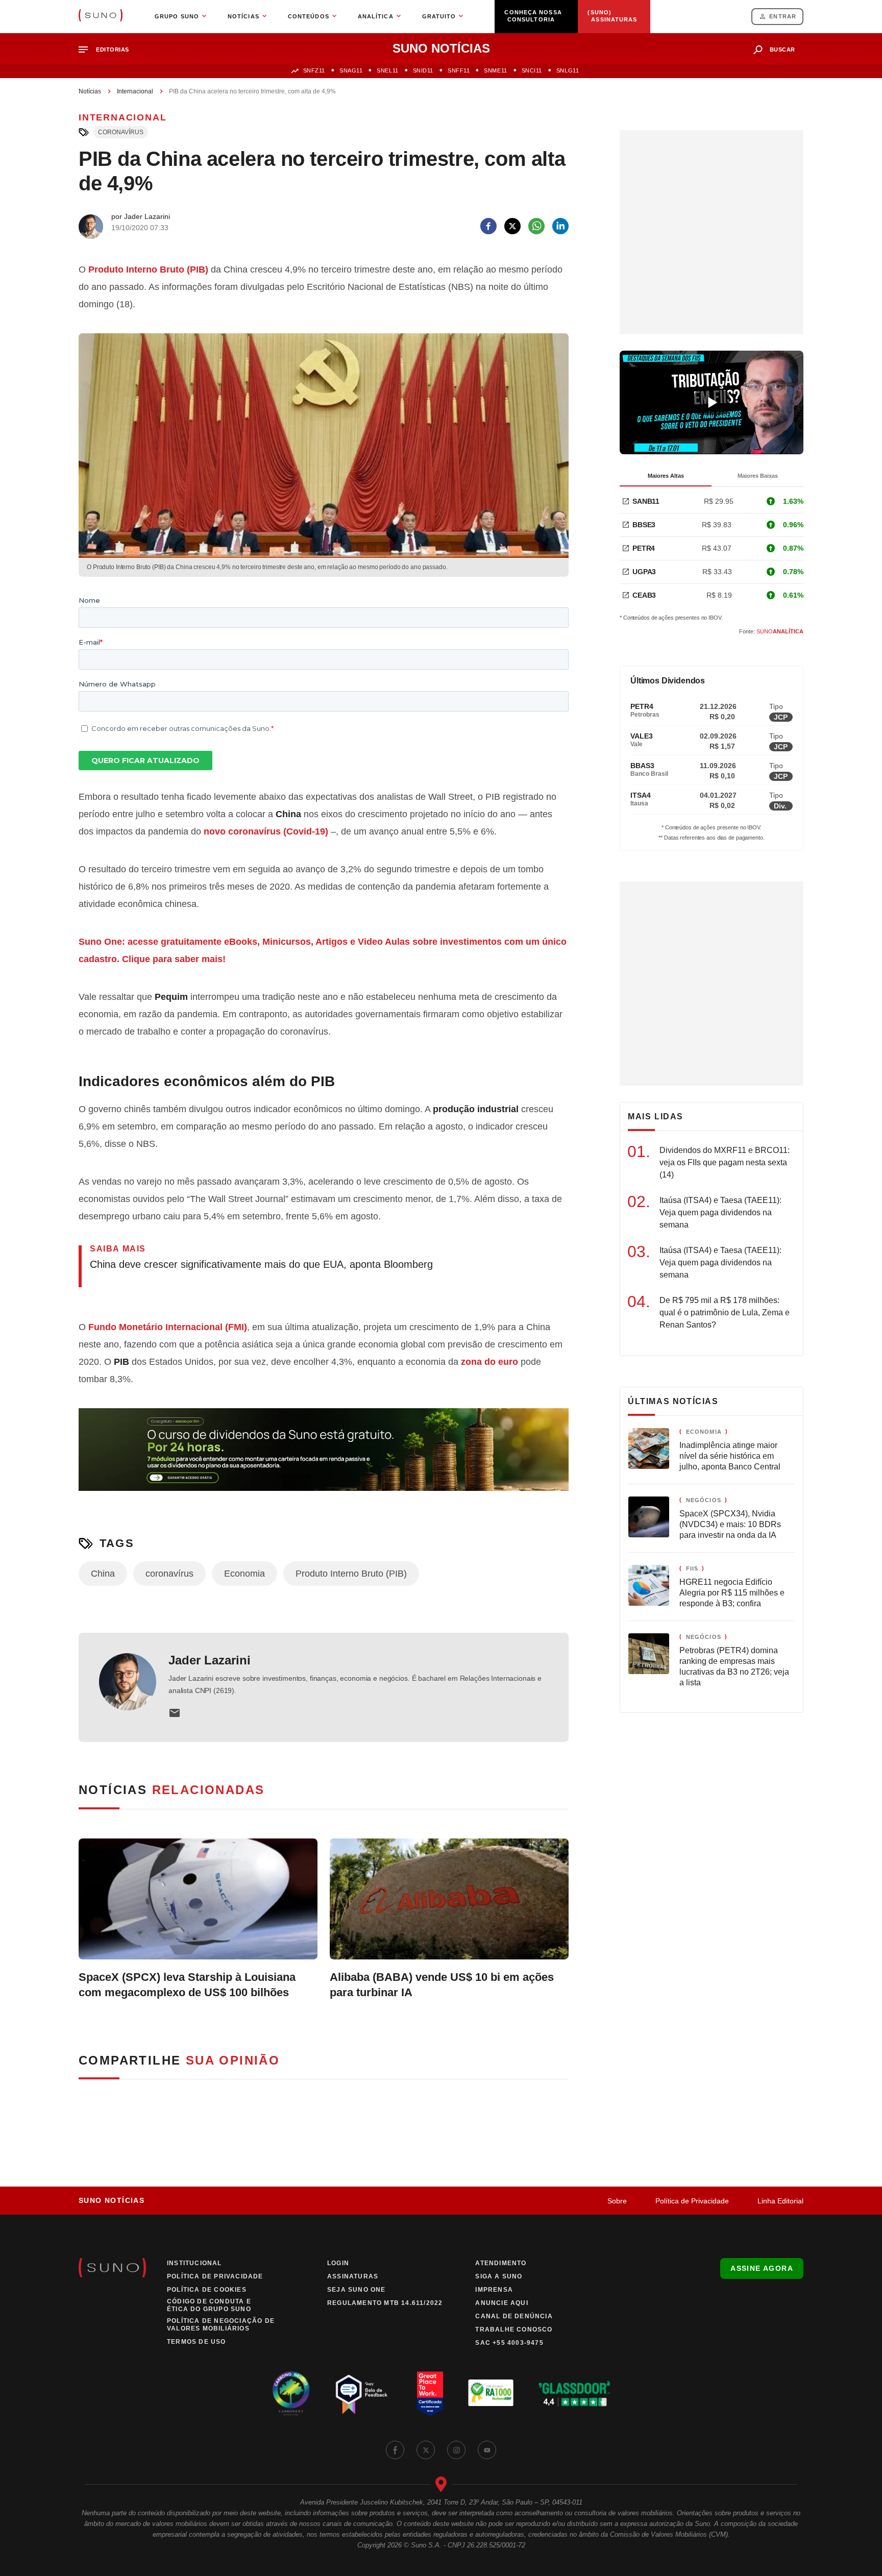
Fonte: (771, 631)
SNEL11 (387, 70)
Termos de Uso (197, 2342)
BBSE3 (644, 525)
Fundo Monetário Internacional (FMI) (168, 1327)
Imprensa (494, 2290)
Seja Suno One (357, 2290)
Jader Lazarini (210, 1660)
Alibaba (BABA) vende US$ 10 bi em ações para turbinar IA (442, 1985)
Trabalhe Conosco (514, 2329)
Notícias (90, 91)
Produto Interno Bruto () (148, 269)
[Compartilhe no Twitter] (512, 226)
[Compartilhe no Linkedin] (560, 226)
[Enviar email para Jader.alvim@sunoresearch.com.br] (175, 1713)
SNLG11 (568, 70)
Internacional (135, 91)
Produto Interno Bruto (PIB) (351, 1574)
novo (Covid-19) (266, 831)
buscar (782, 50)
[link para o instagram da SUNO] (456, 2450)
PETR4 (644, 548)
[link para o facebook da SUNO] (395, 2450)
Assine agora (762, 2268)
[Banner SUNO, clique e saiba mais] (324, 1458)
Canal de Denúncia (514, 2316)
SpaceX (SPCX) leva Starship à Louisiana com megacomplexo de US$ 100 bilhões (187, 1985)
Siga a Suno (499, 2276)
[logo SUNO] (101, 16)
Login (338, 2263)
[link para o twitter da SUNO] (426, 2450)
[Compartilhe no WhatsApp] (536, 226)
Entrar (783, 16)
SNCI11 (532, 70)
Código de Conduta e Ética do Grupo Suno (209, 2305)
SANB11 (646, 501)
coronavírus (121, 132)
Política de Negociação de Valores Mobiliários (221, 2325)
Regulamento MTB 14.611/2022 (385, 2303)
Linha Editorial (780, 2201)
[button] (108, 50)
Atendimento (501, 2263)
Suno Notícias (112, 2200)
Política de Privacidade (692, 2201)
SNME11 (495, 70)
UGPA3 (644, 572)
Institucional (194, 2263)
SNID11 (423, 70)
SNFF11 (459, 70)
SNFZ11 (314, 70)
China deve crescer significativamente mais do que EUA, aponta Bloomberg (261, 1264)
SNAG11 (351, 70)
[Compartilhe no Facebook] (488, 226)
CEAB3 (644, 595)
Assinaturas (353, 2276)
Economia (244, 1574)
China (103, 1574)
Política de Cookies (207, 2290)
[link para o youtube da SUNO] (487, 2450)
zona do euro (489, 1362)
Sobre (617, 2201)
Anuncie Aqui (501, 2303)
